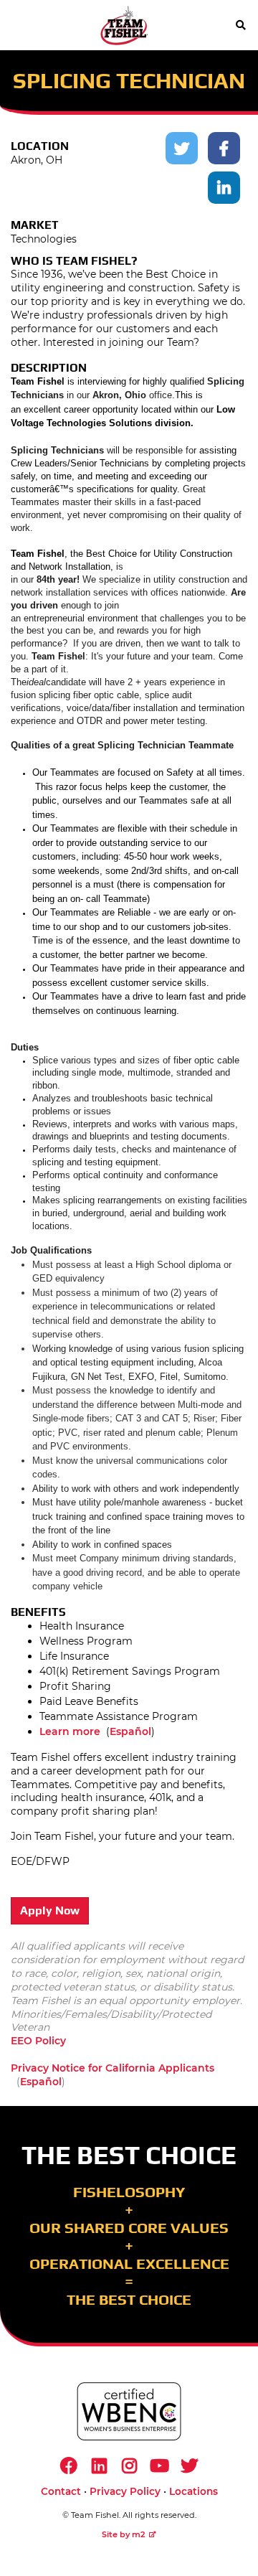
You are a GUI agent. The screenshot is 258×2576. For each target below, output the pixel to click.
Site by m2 (124, 2534)
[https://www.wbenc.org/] (129, 2411)
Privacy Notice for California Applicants (113, 2068)
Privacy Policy (125, 2491)
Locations (193, 2491)
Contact (61, 2491)
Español (130, 1731)
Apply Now (50, 1910)
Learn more (70, 1731)
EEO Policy (38, 2041)
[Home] (124, 25)
